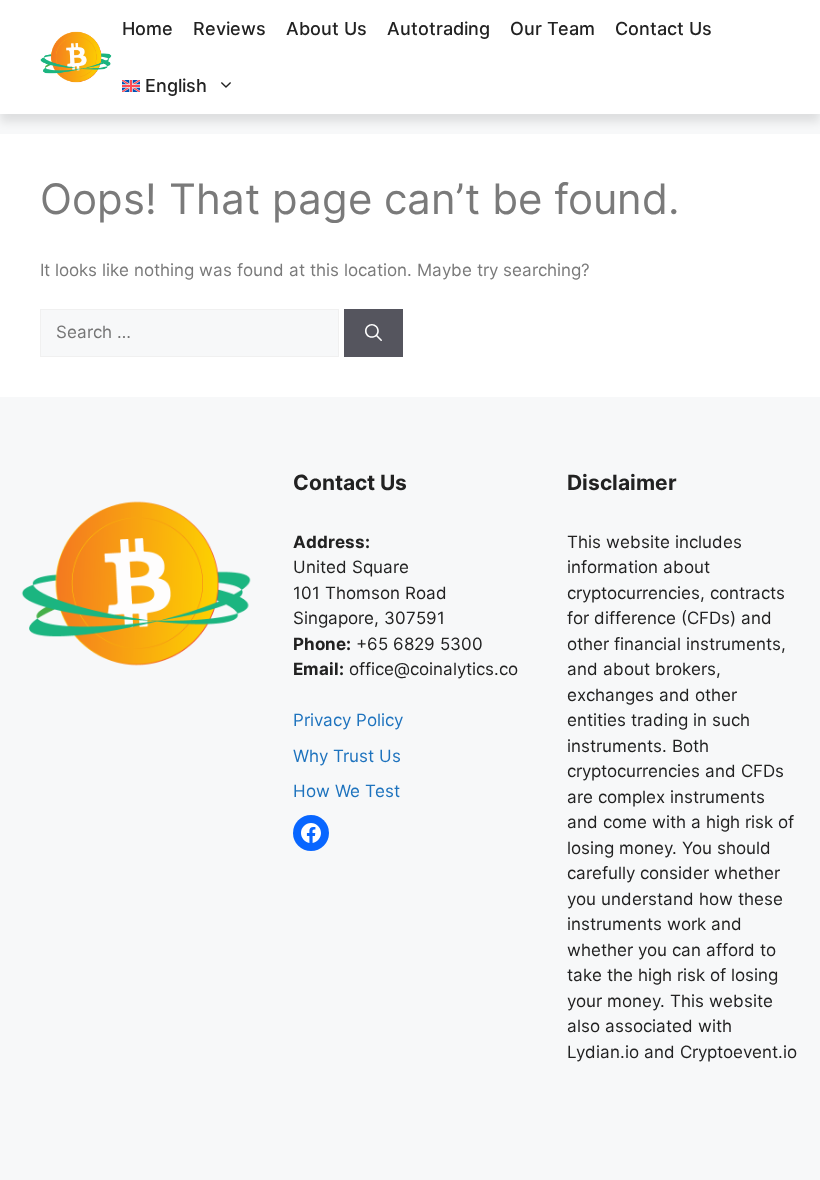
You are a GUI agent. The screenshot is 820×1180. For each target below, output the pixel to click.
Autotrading (438, 28)
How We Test (346, 791)
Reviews (229, 28)
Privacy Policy (348, 720)
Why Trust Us (347, 756)
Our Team (552, 28)
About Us (326, 28)
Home (147, 28)
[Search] (373, 333)
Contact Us (663, 28)
